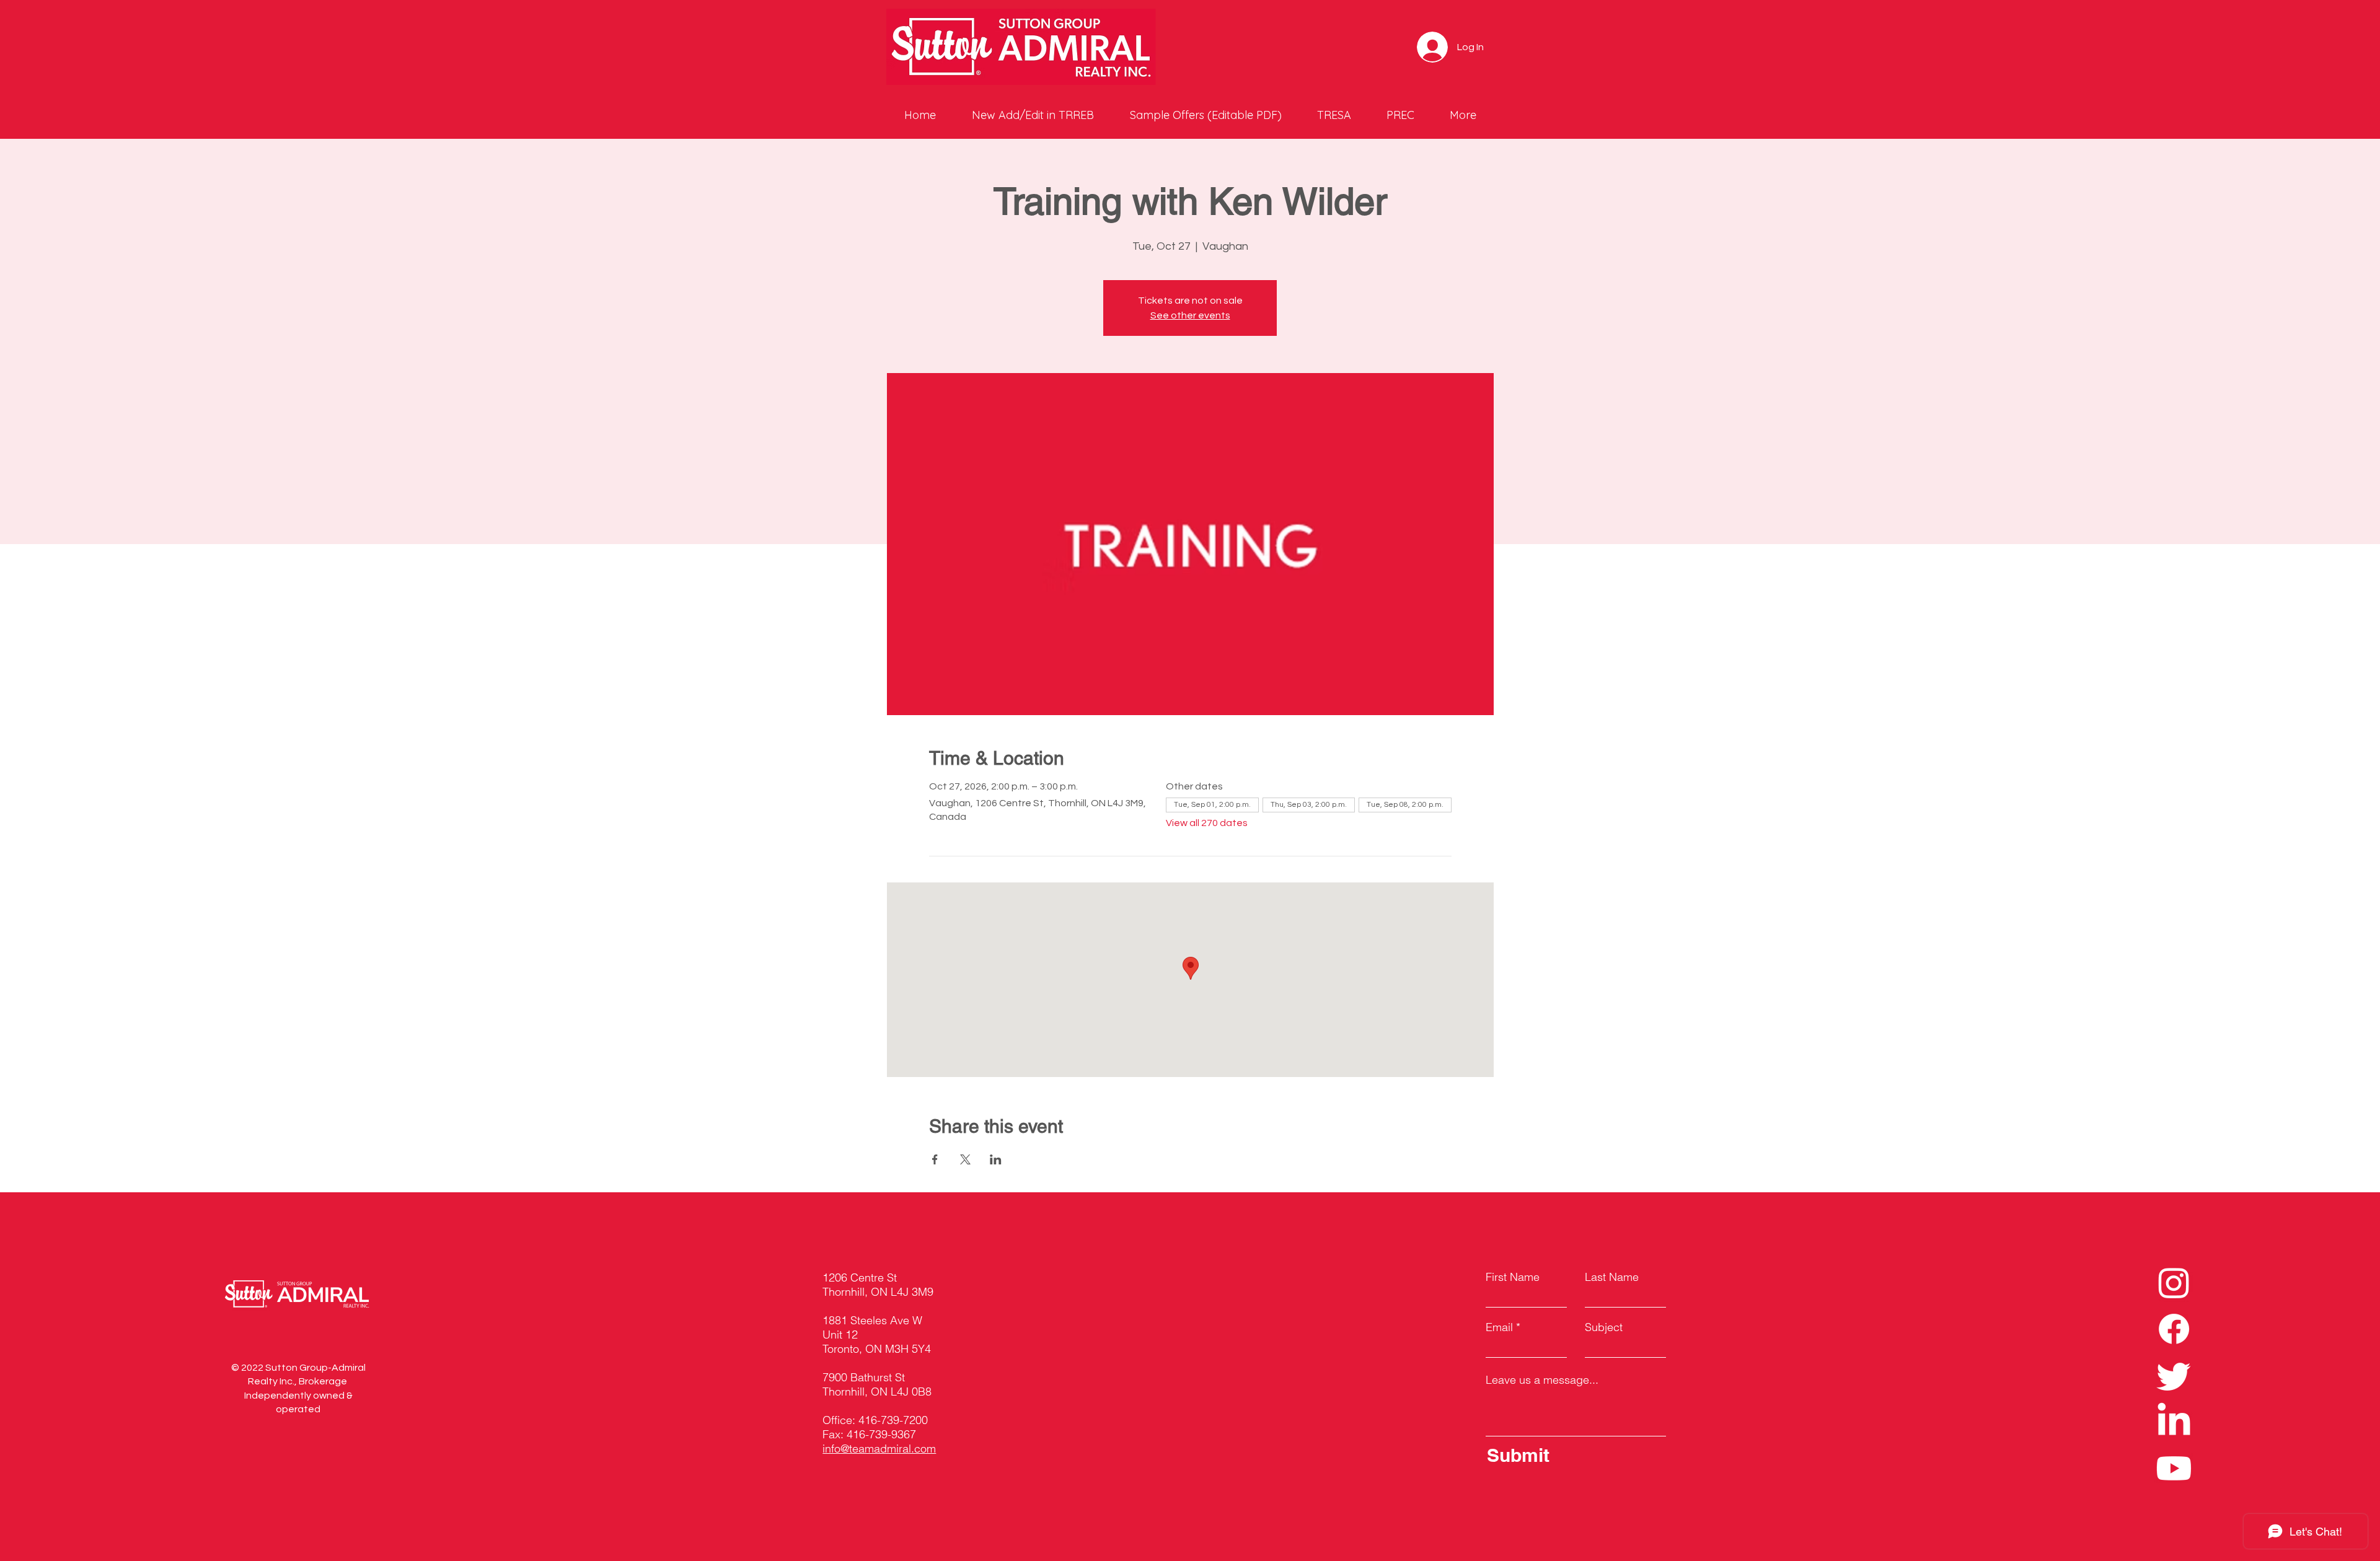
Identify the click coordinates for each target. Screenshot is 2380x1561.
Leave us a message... (1542, 1380)
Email (1499, 1327)
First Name (1513, 1277)
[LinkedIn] (2174, 1422)
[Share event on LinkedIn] (996, 1159)
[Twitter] (2174, 1375)
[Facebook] (2174, 1329)
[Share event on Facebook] (935, 1159)
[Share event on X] (965, 1159)
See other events (1190, 315)
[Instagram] (2174, 1282)
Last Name (1612, 1277)
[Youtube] (2174, 1468)
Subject (1604, 1327)
